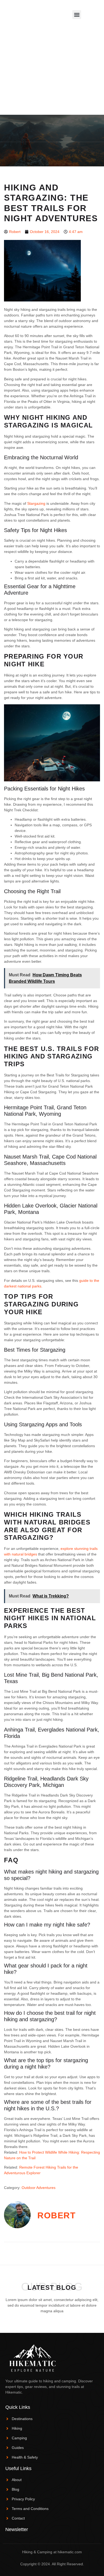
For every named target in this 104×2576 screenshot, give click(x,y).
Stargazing (36, 503)
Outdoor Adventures (39, 2188)
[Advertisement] (52, 84)
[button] (77, 15)
